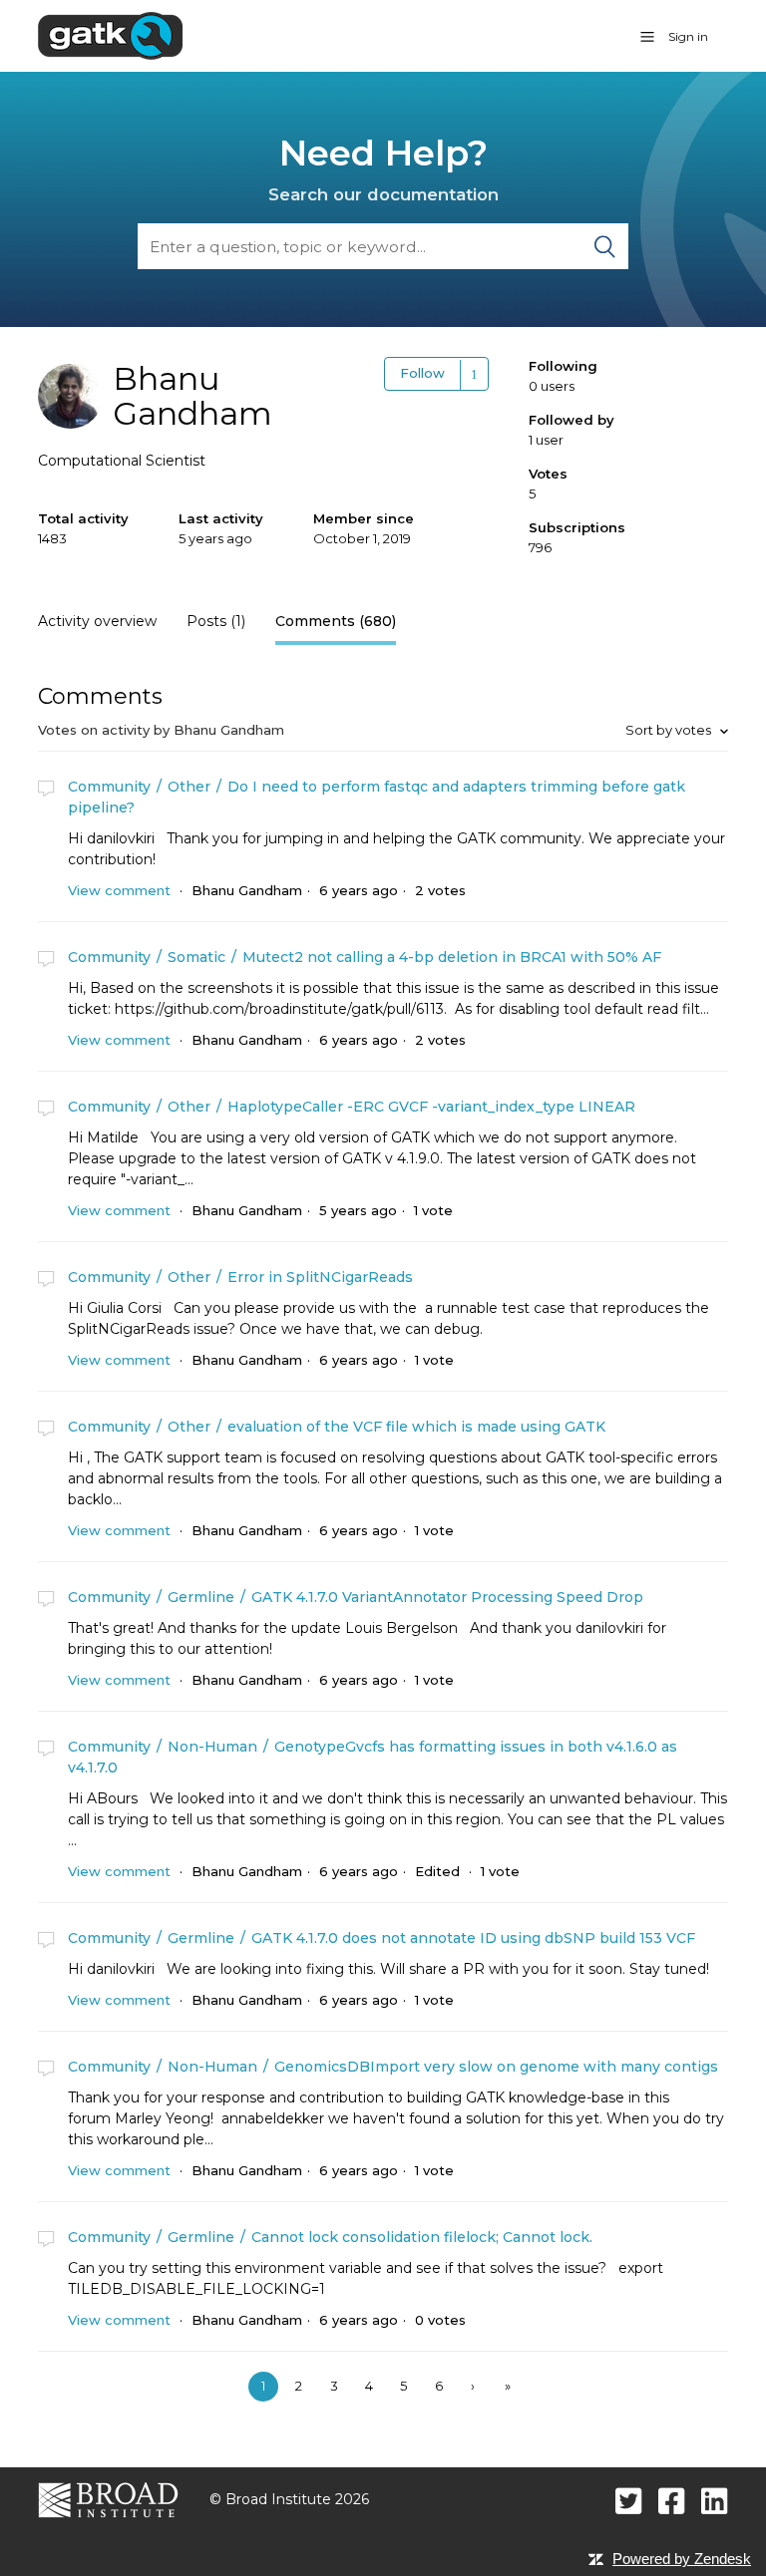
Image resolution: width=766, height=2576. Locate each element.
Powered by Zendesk (682, 2559)
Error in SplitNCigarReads (320, 1277)
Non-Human (212, 1747)
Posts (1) (216, 621)
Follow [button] (422, 373)
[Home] (110, 35)
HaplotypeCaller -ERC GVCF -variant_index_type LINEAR (431, 1107)
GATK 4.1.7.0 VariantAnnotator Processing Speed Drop (447, 1597)
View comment (119, 890)
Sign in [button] (688, 36)
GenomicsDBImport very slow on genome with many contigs (496, 2067)
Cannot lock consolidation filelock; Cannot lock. (422, 2237)
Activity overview (97, 621)
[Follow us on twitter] (629, 2501)
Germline (201, 1597)
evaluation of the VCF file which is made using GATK (416, 1427)
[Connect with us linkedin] (715, 2501)
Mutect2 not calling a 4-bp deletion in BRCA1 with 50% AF (452, 957)
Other (189, 787)
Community (109, 787)
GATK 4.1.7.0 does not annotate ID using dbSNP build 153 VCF (473, 1938)
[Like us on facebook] (672, 2501)
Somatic (196, 957)
